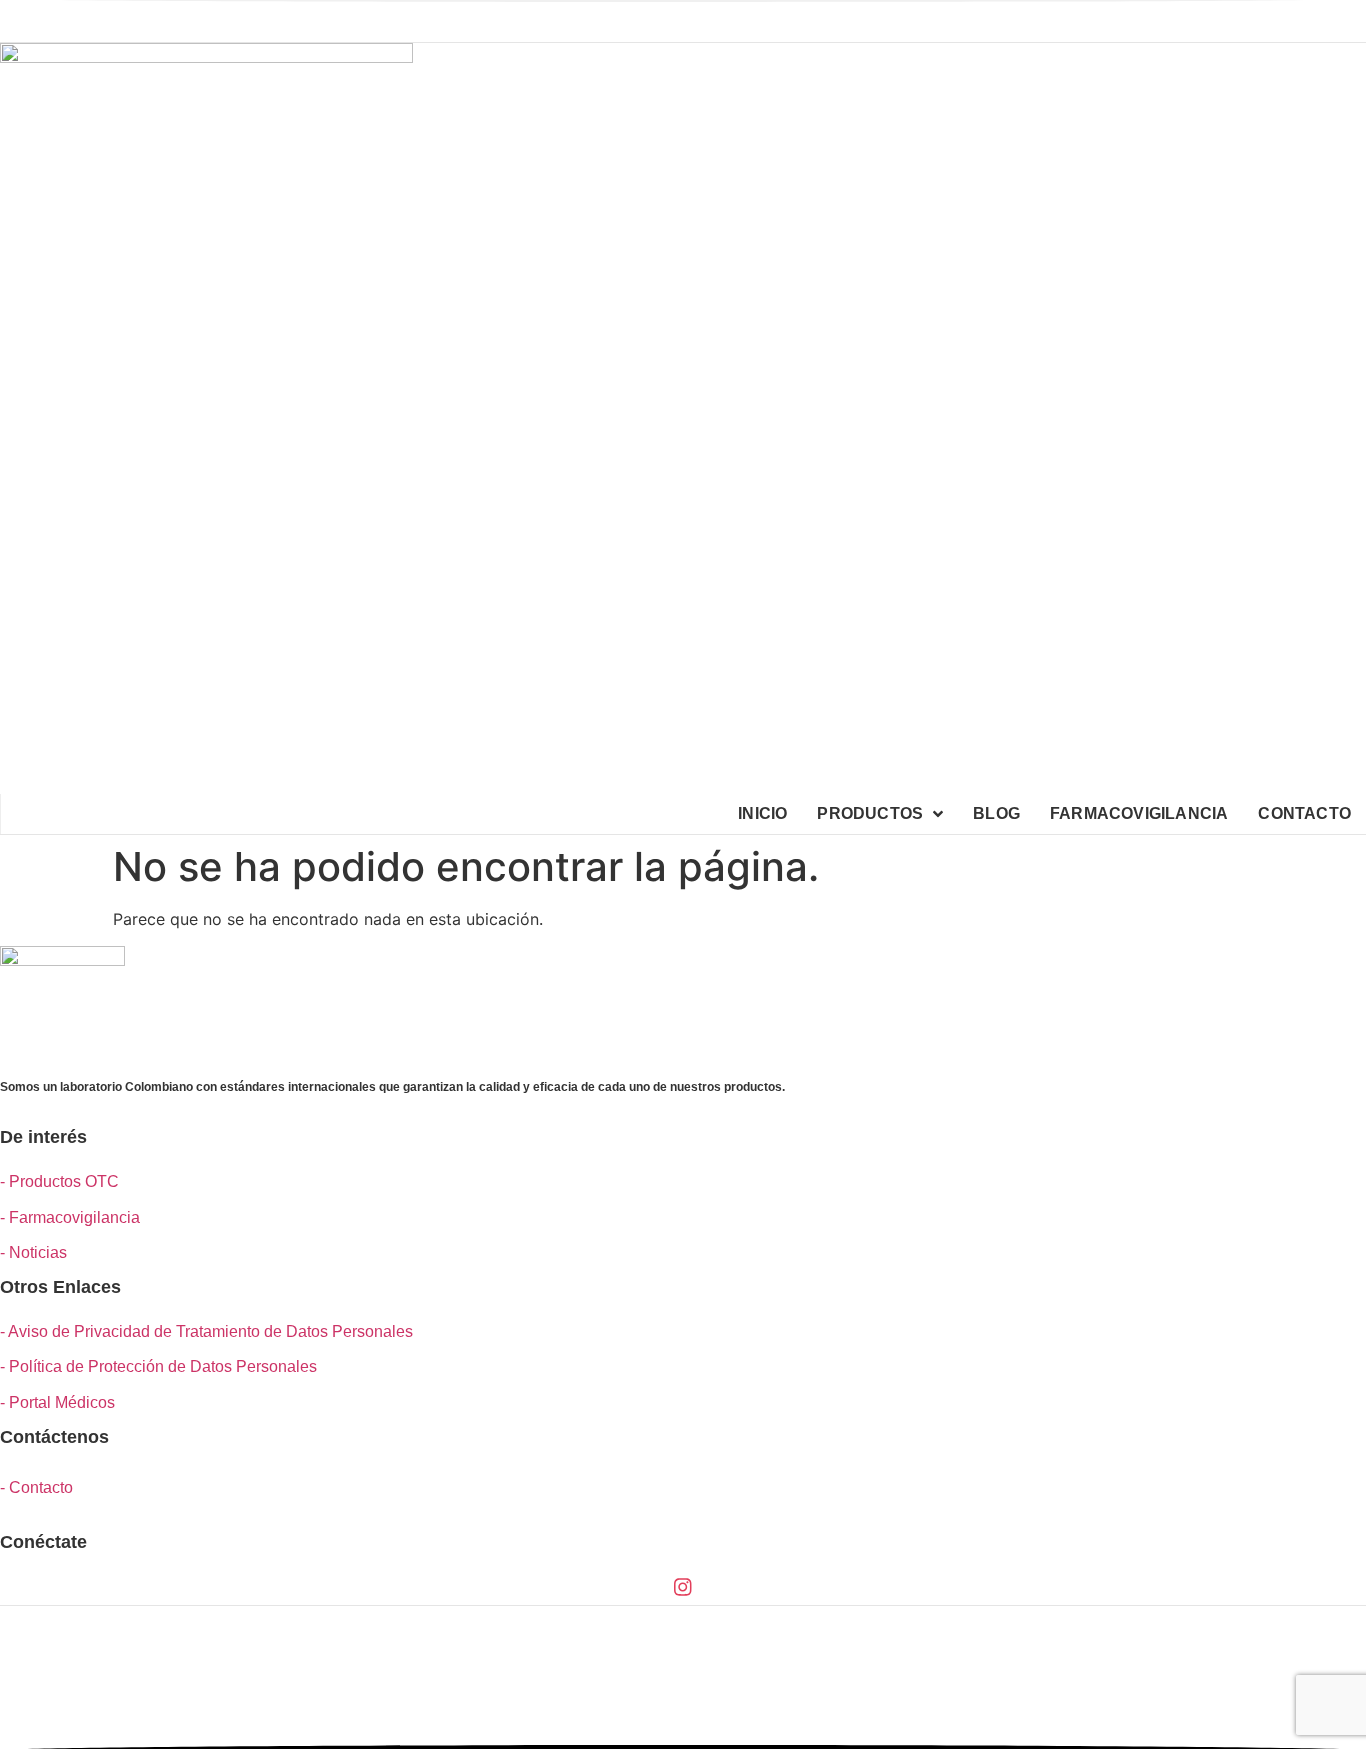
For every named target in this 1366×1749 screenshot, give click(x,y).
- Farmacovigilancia (70, 1217)
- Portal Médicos (57, 1402)
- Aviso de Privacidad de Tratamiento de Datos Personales (206, 1331)
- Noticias (33, 1252)
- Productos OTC (59, 1181)
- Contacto (36, 1487)
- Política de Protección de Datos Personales (158, 1366)
